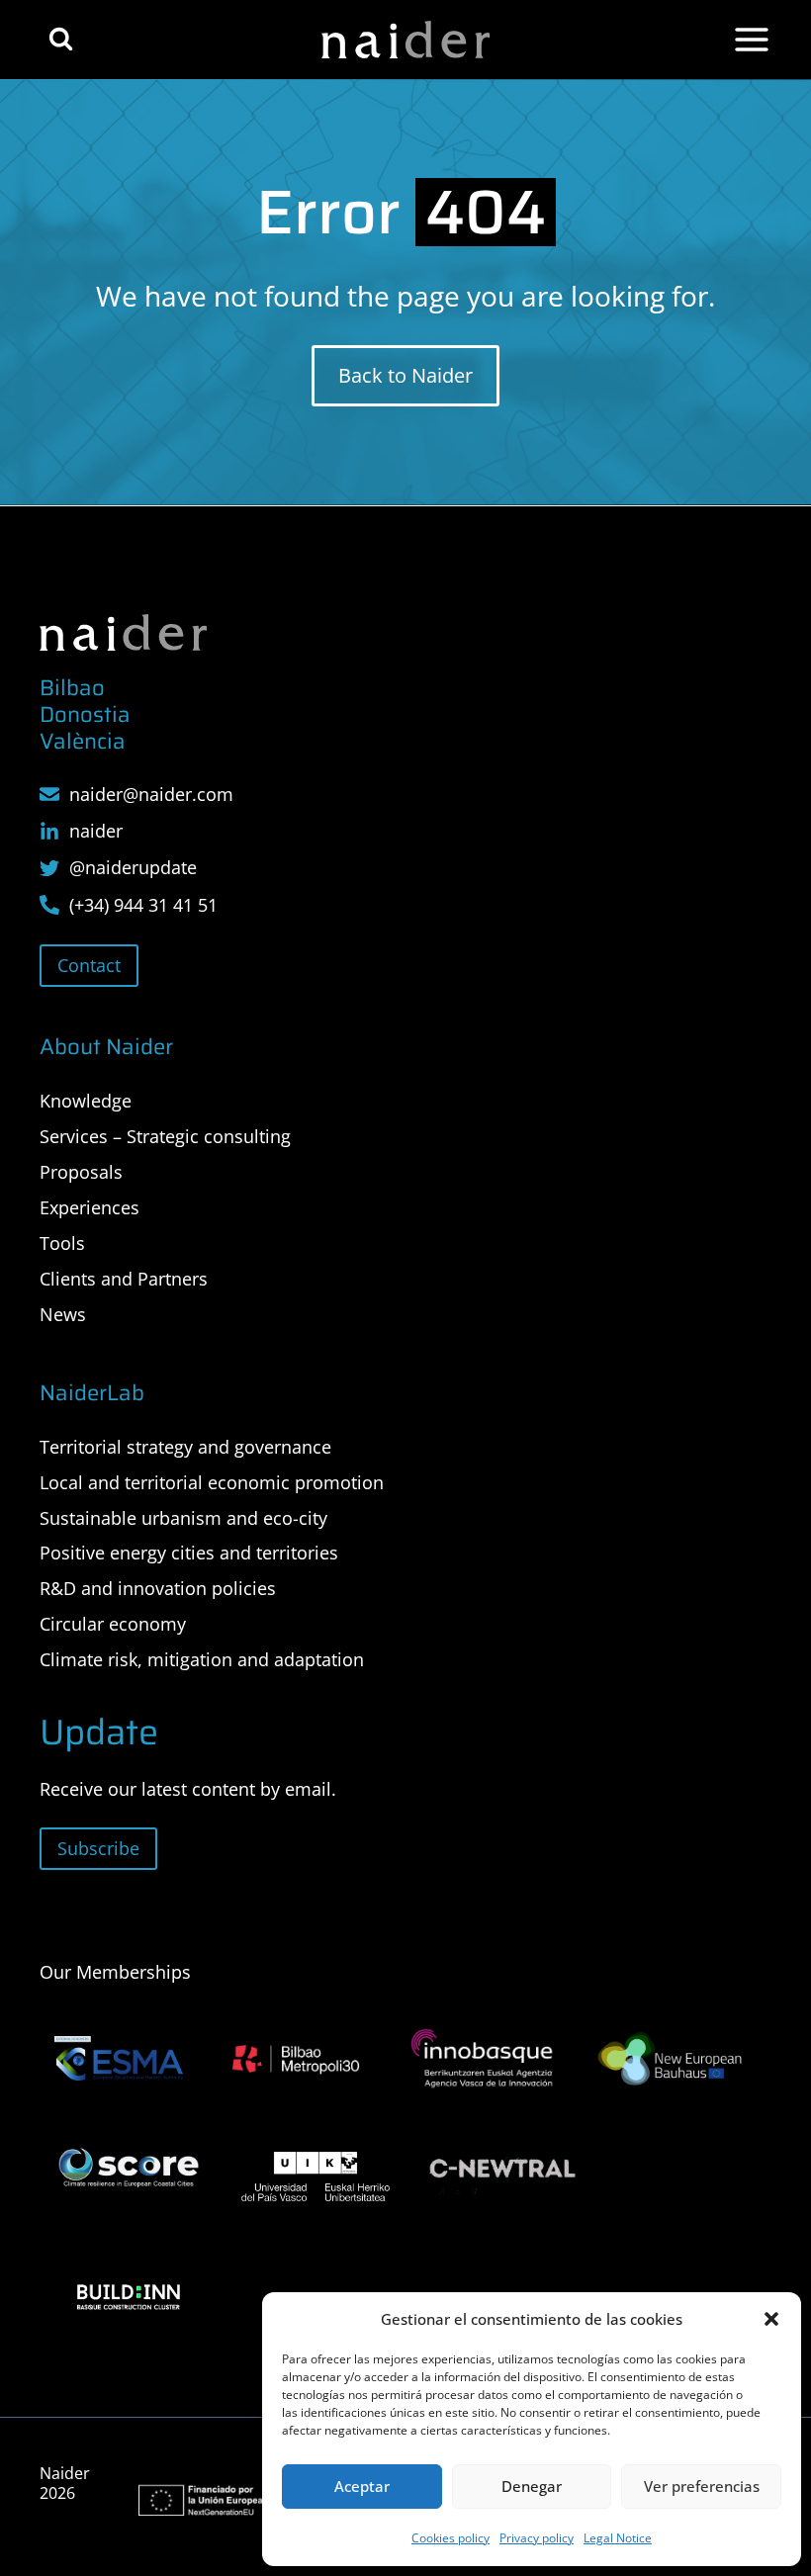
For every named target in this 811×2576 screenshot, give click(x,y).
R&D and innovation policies (158, 1588)
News (63, 1314)
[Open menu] (752, 40)
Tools (62, 1243)
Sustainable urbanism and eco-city (183, 1518)
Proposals (81, 1172)
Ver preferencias (702, 2486)
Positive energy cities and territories (189, 1553)
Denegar (532, 2486)
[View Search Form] (61, 39)
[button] (771, 2319)
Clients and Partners (124, 1279)
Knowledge (86, 1101)
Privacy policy (537, 2538)
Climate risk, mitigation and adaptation (202, 1659)
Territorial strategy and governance (185, 1447)
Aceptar (362, 2486)
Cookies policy (451, 2538)
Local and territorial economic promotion (212, 1482)
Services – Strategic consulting (165, 1136)
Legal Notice (618, 2538)
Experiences (90, 1207)
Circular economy (113, 1624)
